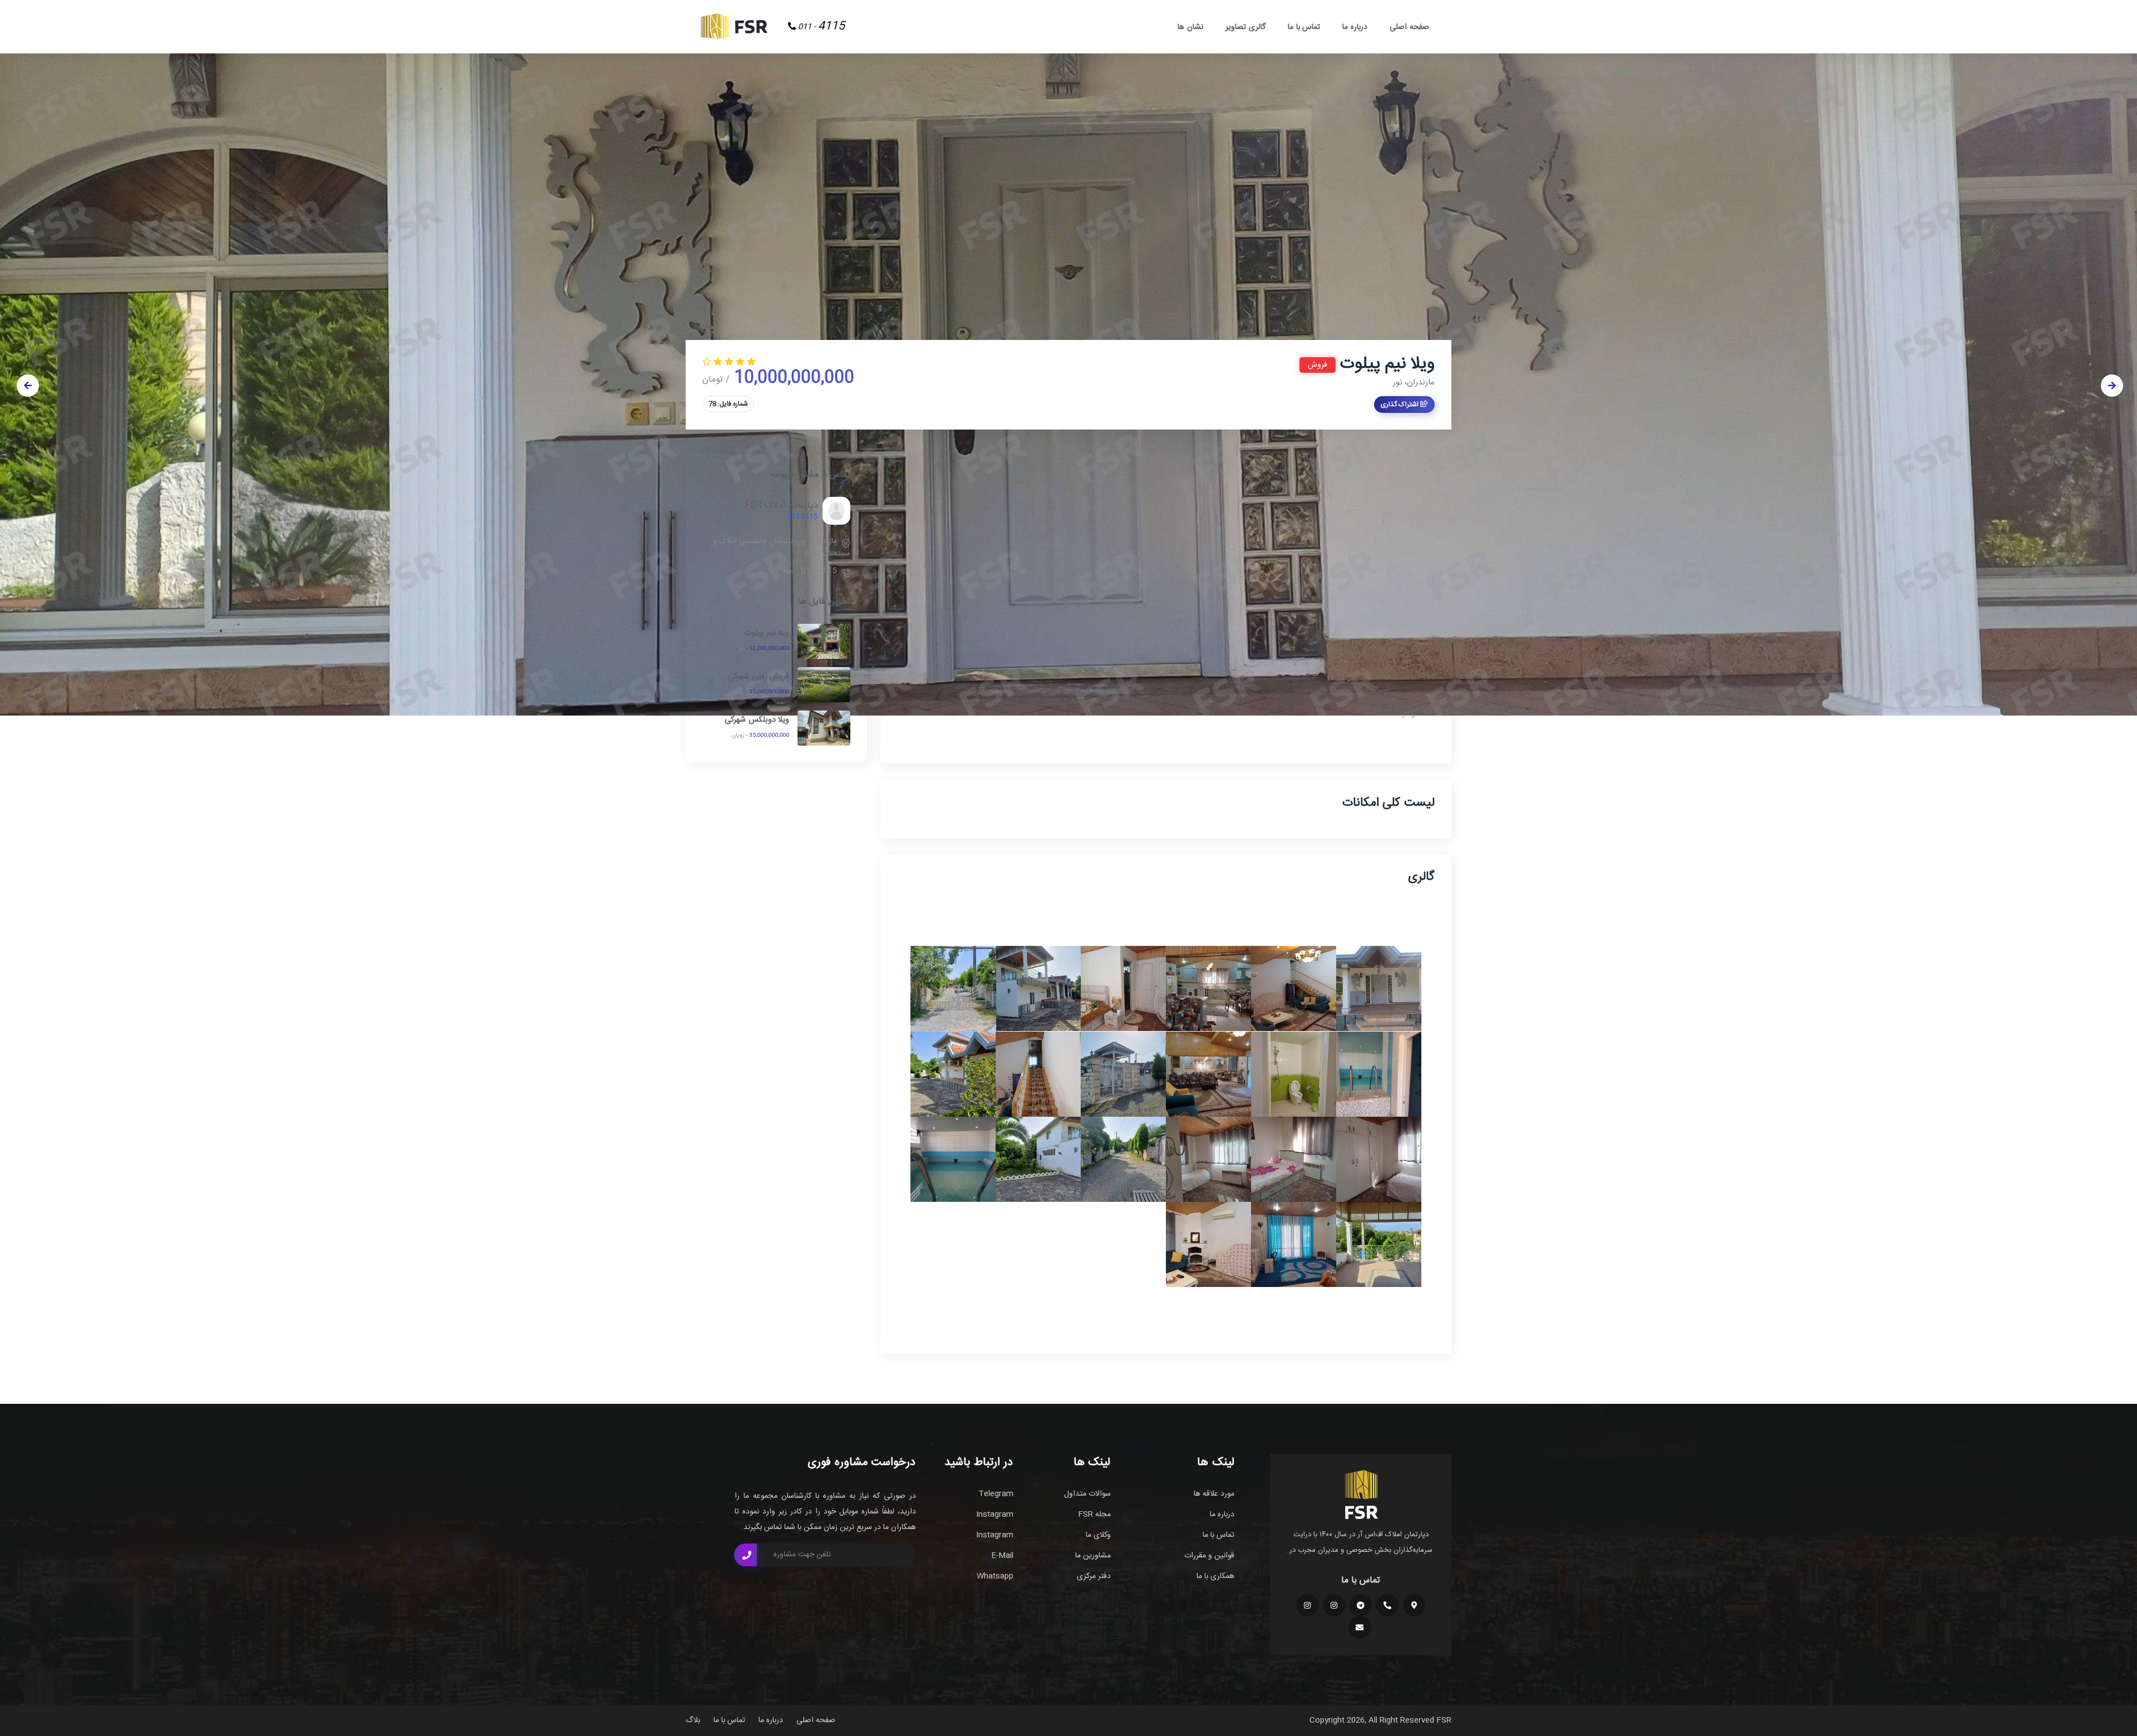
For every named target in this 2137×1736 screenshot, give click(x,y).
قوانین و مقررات (1209, 1556)
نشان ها (1190, 27)
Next (2112, 386)
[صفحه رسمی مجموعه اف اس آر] (1334, 1605)
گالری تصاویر (1245, 27)
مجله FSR (1094, 1515)
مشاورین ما (1093, 1556)
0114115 (802, 517)
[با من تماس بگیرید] (745, 1555)
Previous (28, 386)
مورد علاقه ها (1214, 1494)
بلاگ (693, 1720)
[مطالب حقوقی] (1307, 1605)
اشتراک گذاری (1400, 405)
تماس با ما (1304, 27)
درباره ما (1355, 27)
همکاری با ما (1215, 1576)
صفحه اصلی (1409, 27)
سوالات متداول (1087, 1494)
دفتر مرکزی (1094, 1576)
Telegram (996, 1494)
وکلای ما (1098, 1535)
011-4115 (819, 571)
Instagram (995, 1515)
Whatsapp (995, 1576)
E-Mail (1002, 1556)
